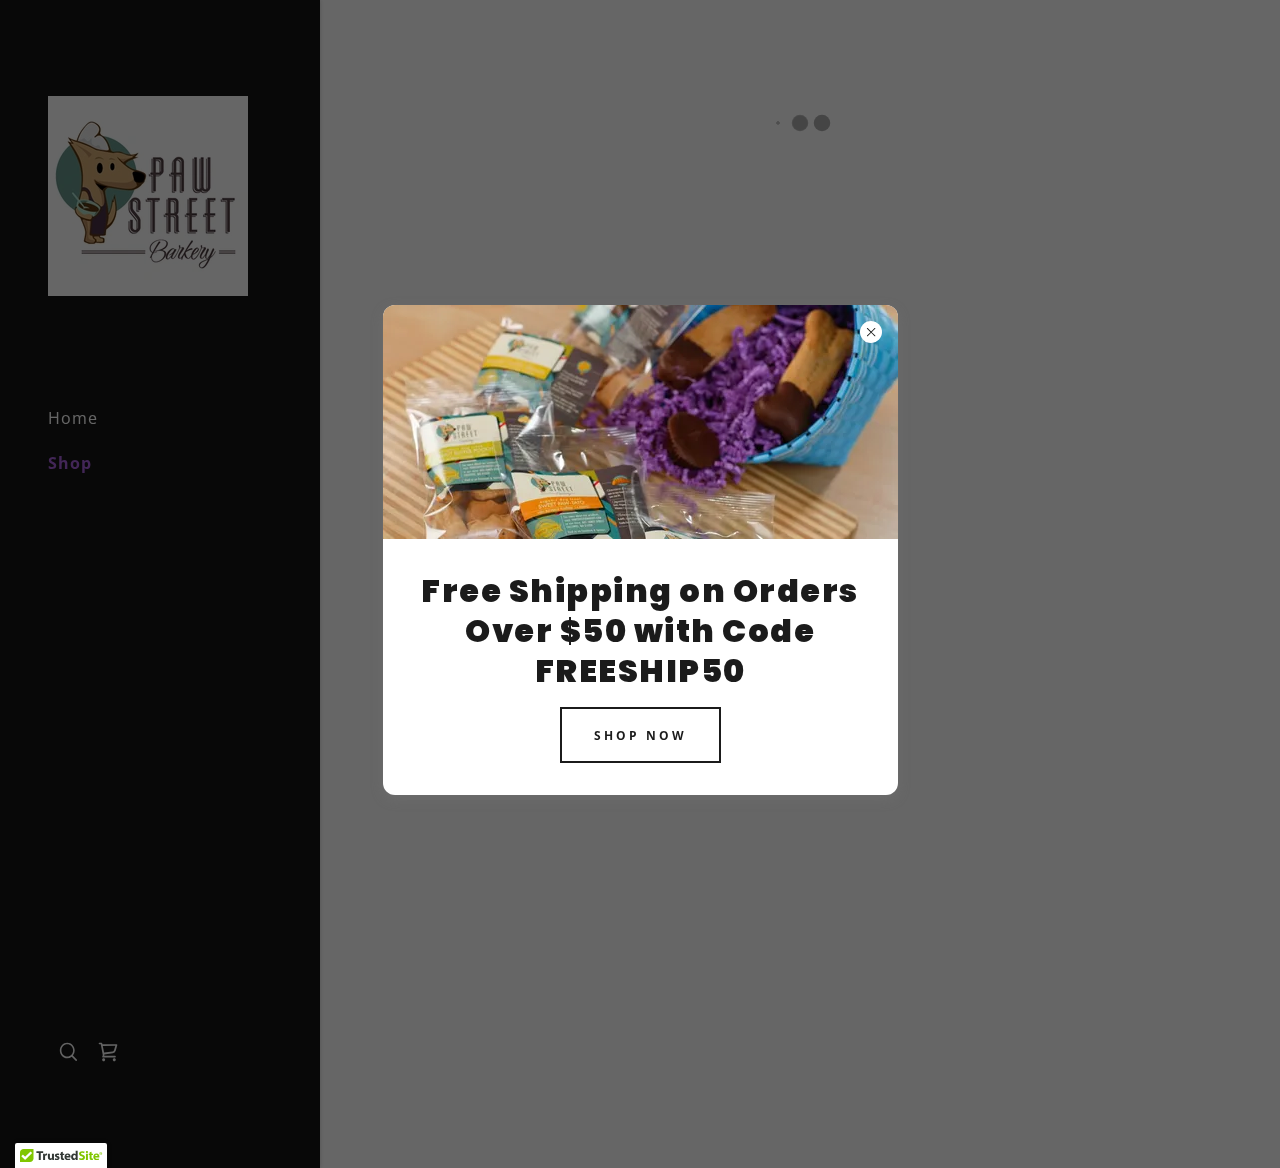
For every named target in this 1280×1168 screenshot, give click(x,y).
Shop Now (640, 734)
